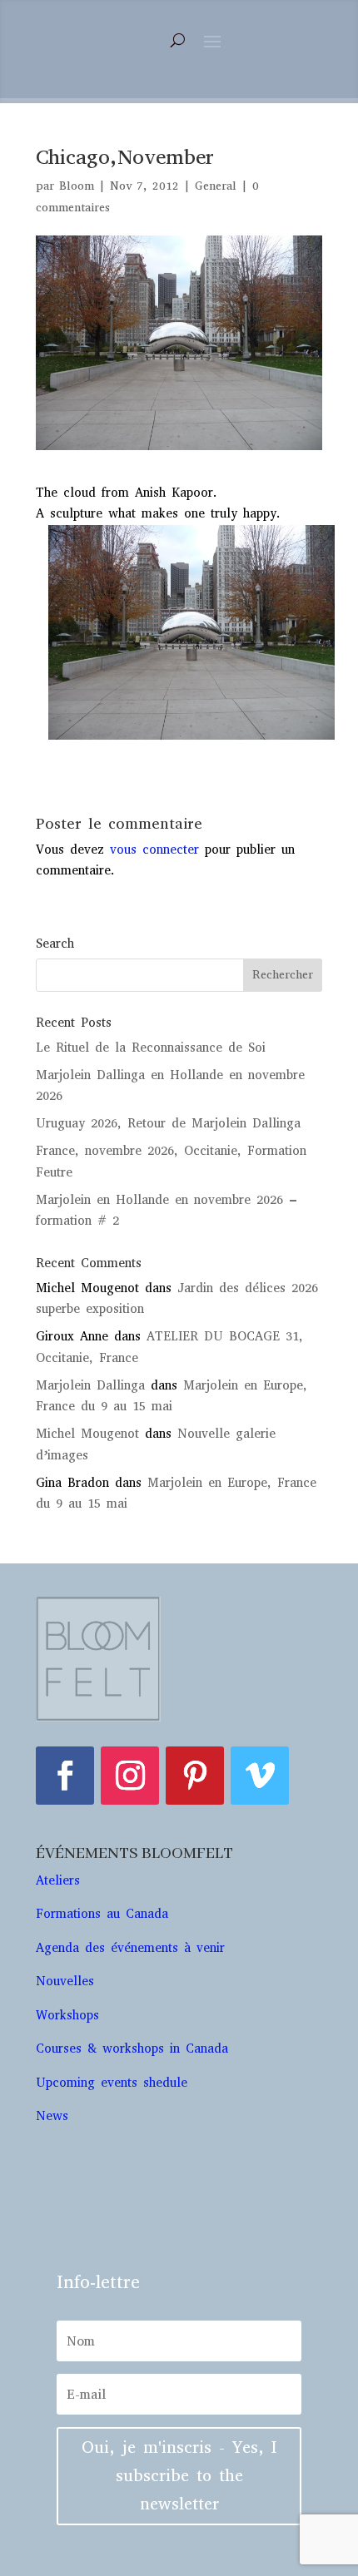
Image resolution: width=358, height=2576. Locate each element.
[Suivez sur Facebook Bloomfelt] (65, 1776)
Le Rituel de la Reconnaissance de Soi (151, 1048)
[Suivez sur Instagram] (130, 1776)
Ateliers (61, 1880)
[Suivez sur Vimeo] (260, 1776)
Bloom (77, 186)
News (52, 2116)
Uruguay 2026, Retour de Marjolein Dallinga (168, 1123)
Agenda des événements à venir (130, 1948)
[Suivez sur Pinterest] (195, 1776)
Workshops (70, 2015)
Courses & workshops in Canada (132, 2048)
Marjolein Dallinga (90, 1385)
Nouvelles (65, 1981)
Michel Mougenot (87, 1434)
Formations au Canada (102, 1914)
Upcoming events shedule (112, 2083)
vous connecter (154, 850)
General (216, 186)
